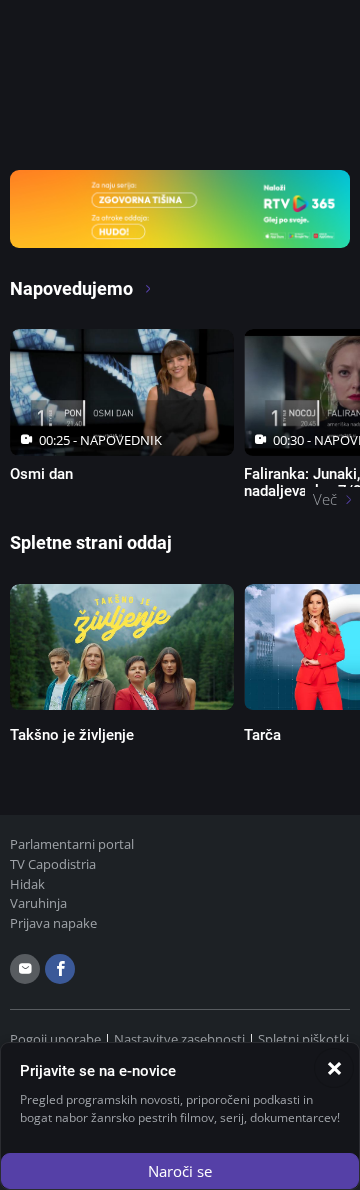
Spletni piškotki (303, 1039)
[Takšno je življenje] (122, 647)
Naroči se (180, 1171)
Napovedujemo (73, 288)
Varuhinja (38, 903)
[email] (25, 969)
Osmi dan (41, 474)
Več (325, 499)
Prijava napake (53, 923)
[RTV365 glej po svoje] (180, 207)
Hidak (27, 884)
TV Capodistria (53, 864)
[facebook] (60, 969)
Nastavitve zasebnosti (179, 1039)
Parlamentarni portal (72, 844)
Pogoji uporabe (55, 1039)
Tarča (262, 735)
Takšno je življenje (72, 735)
